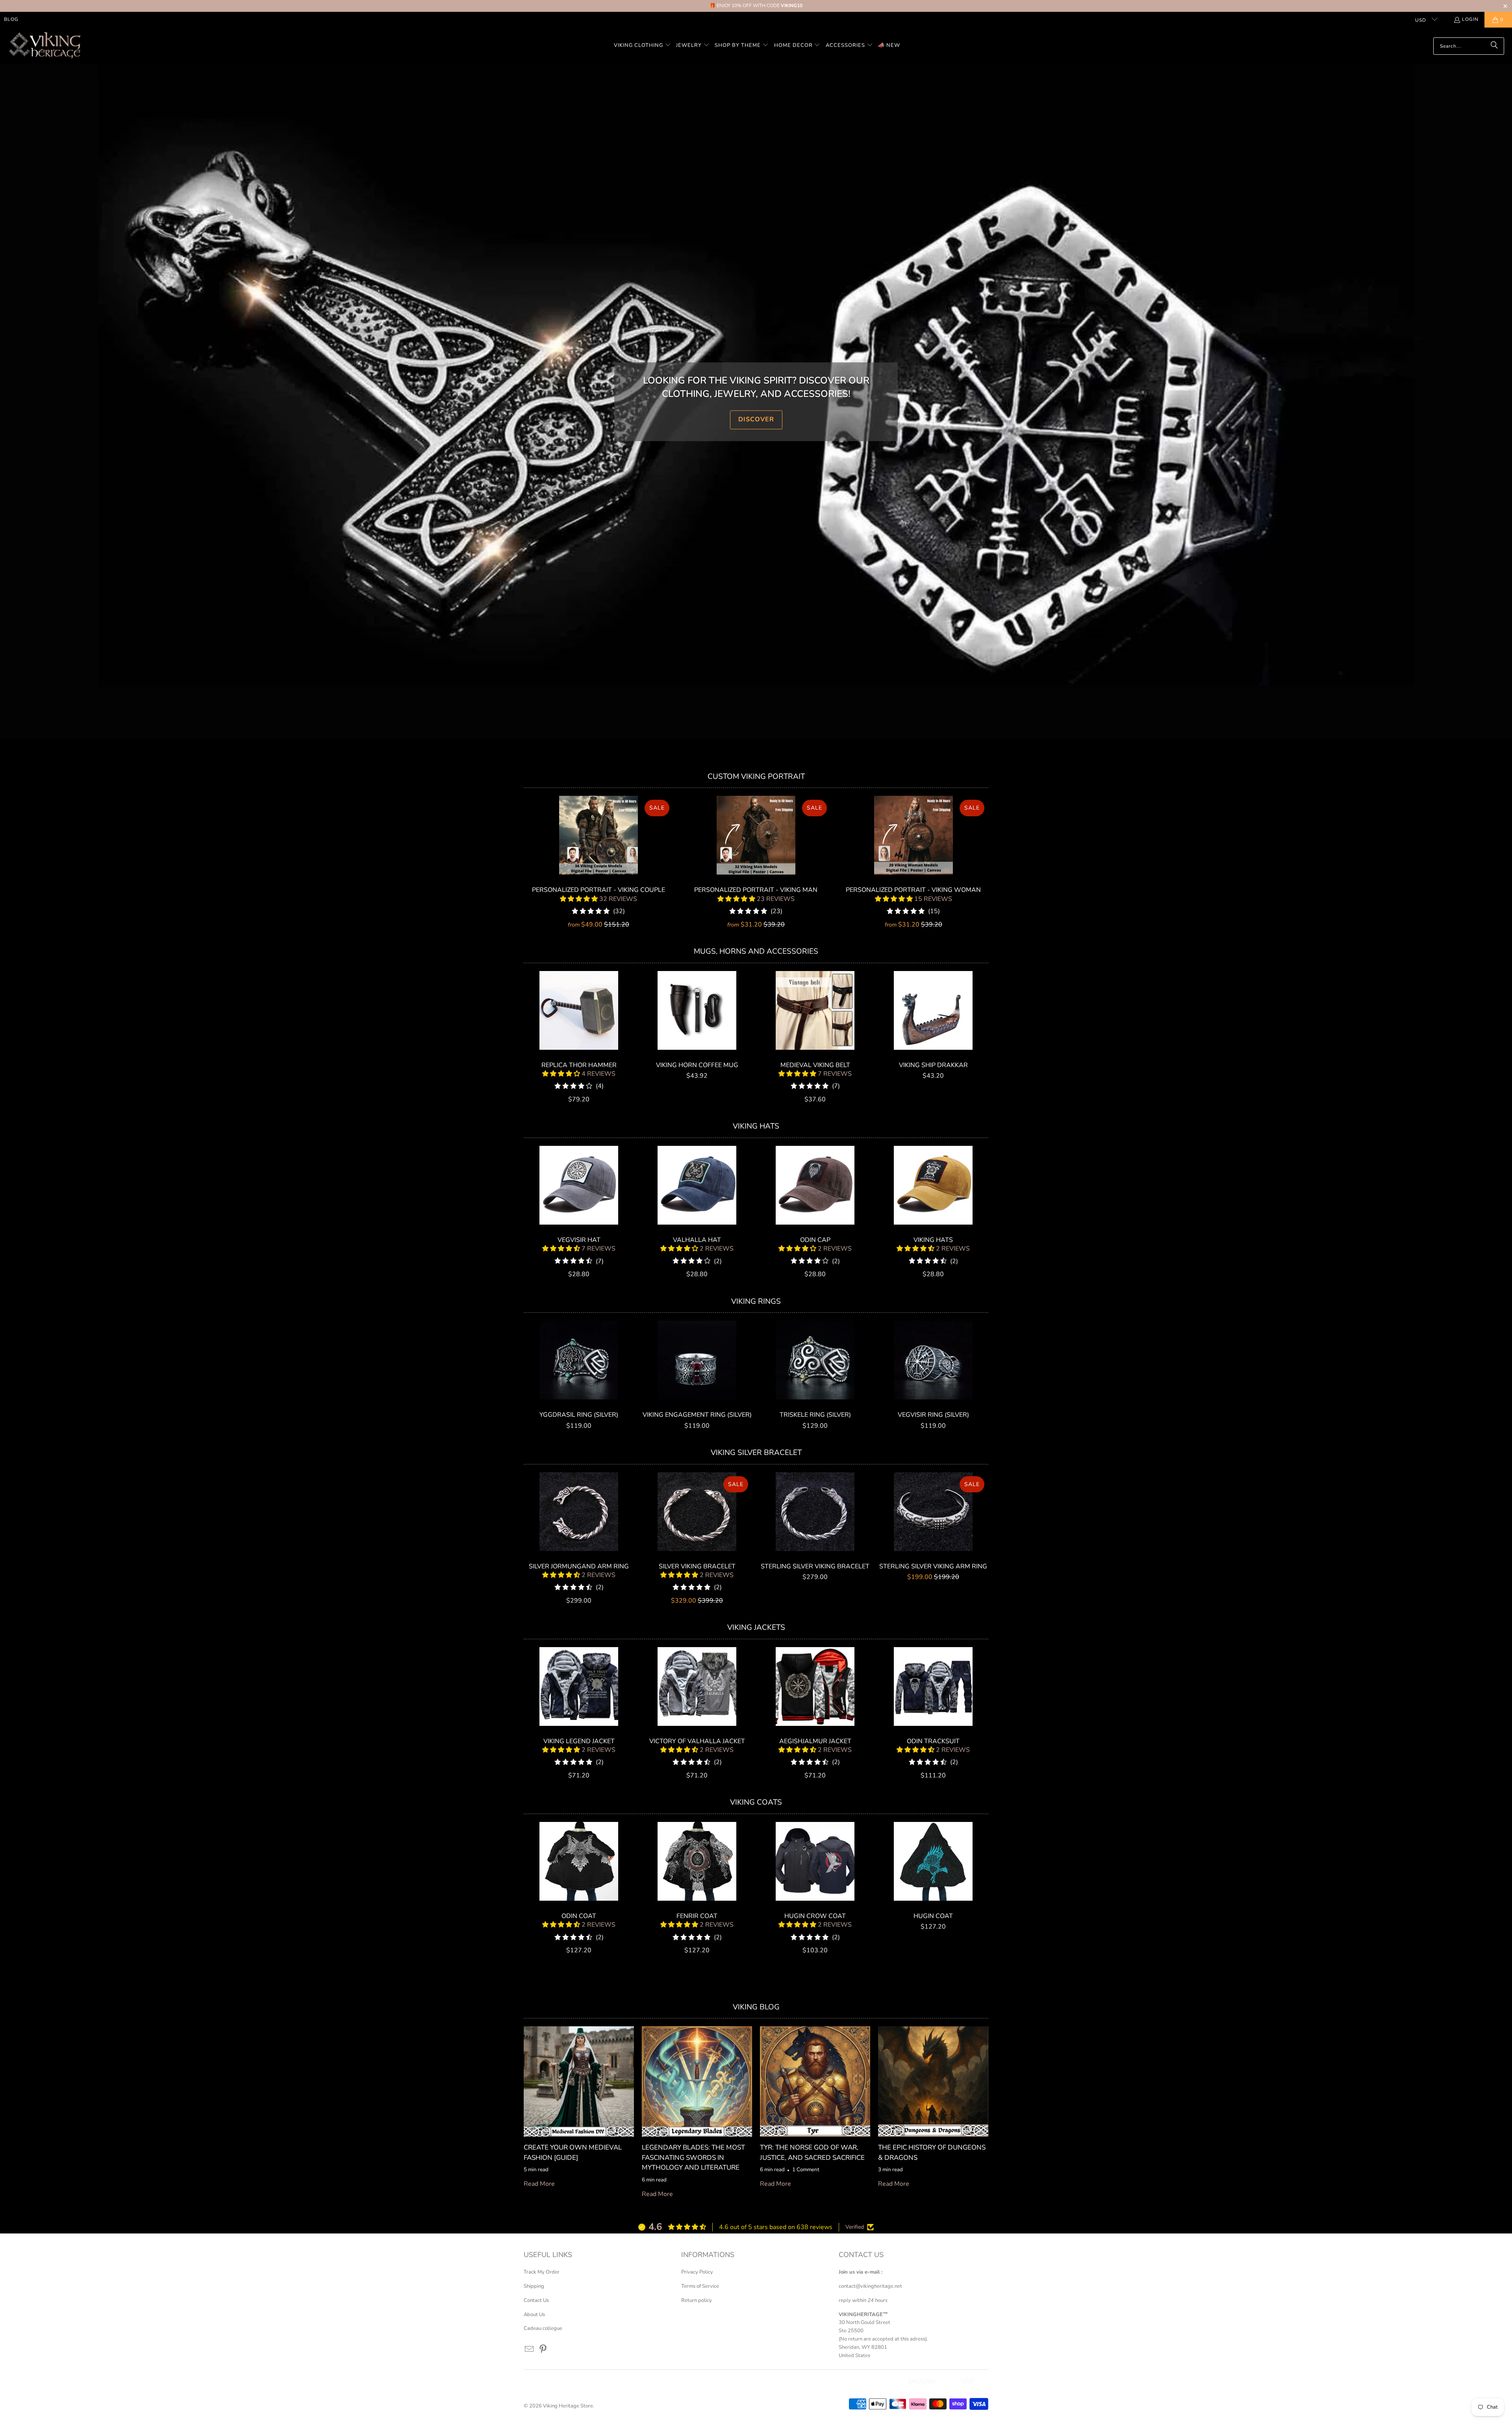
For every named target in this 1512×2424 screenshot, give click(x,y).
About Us (534, 2315)
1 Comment (806, 2170)
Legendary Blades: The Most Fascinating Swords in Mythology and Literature (693, 2157)
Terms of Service (700, 2286)
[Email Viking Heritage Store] (530, 2350)
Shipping (534, 2286)
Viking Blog (756, 2007)
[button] (642, 46)
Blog (11, 19)
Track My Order (542, 2272)
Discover (756, 420)
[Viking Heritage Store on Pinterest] (543, 2350)
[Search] (1494, 46)
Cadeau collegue (543, 2328)
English (922, 2381)
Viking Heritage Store (568, 2406)
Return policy (697, 2300)
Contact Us (536, 2300)
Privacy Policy (697, 2272)
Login (1470, 19)
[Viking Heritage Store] (44, 46)
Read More (539, 2184)
